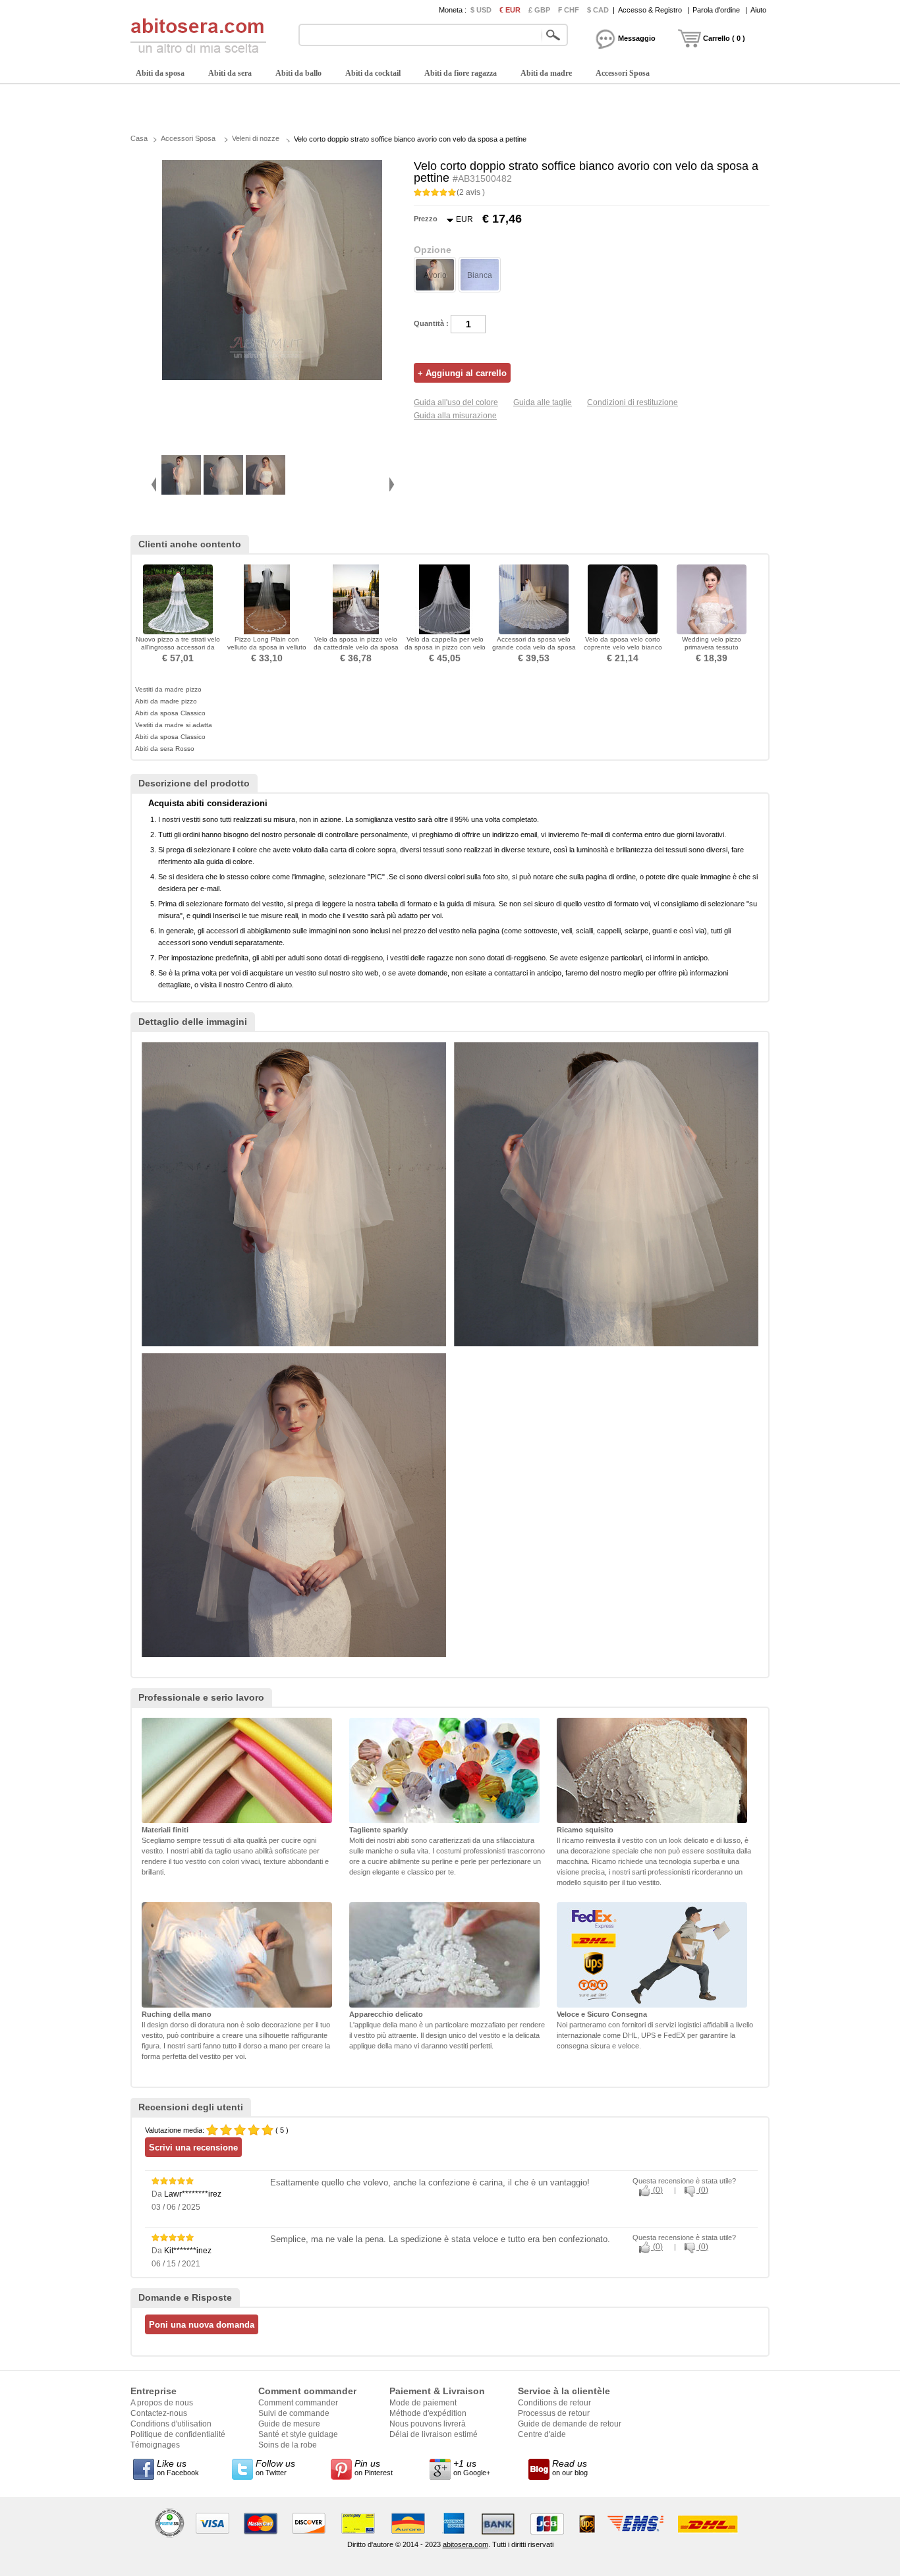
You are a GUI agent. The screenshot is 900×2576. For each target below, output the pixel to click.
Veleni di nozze (256, 138)
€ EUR (510, 10)
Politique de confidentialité (178, 2434)
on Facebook (178, 2467)
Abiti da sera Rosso (165, 749)
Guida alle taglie (543, 402)
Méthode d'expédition (428, 2413)
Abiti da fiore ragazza (461, 73)
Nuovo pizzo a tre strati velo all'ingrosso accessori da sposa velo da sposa (178, 647)
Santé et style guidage (298, 2434)
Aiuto (758, 10)
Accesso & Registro (650, 10)
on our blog (570, 2467)
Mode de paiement (423, 2403)
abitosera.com (465, 2544)
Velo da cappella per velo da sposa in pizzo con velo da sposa (445, 647)
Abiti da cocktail (373, 73)
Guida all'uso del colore (456, 402)
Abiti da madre (546, 73)
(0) (657, 2190)
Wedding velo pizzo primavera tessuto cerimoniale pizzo (712, 647)
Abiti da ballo (298, 73)
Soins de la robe (288, 2445)
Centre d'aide (542, 2434)
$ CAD (598, 10)
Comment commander (298, 2403)
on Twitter (275, 2467)
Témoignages (155, 2445)
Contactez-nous (159, 2413)
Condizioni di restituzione (633, 402)
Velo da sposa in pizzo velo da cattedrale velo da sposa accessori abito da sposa (356, 647)
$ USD (481, 10)
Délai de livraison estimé (434, 2434)
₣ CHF (569, 10)
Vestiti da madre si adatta (174, 725)
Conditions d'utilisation (171, 2424)
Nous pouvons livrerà (428, 2424)
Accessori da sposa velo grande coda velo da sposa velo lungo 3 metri (534, 647)
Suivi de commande (294, 2413)
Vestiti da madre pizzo (168, 689)
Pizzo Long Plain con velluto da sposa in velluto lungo (267, 647)
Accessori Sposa (623, 73)
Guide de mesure (289, 2424)
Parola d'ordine (716, 10)
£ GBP (539, 10)
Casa (139, 138)
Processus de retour (554, 2413)
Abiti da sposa (160, 73)
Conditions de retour (554, 2403)
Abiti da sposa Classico (170, 713)
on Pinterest (374, 2467)
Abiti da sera (230, 73)
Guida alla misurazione (455, 416)
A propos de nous (162, 2403)
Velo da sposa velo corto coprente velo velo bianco (623, 643)
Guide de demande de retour (570, 2424)
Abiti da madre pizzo (166, 701)
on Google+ (472, 2467)
